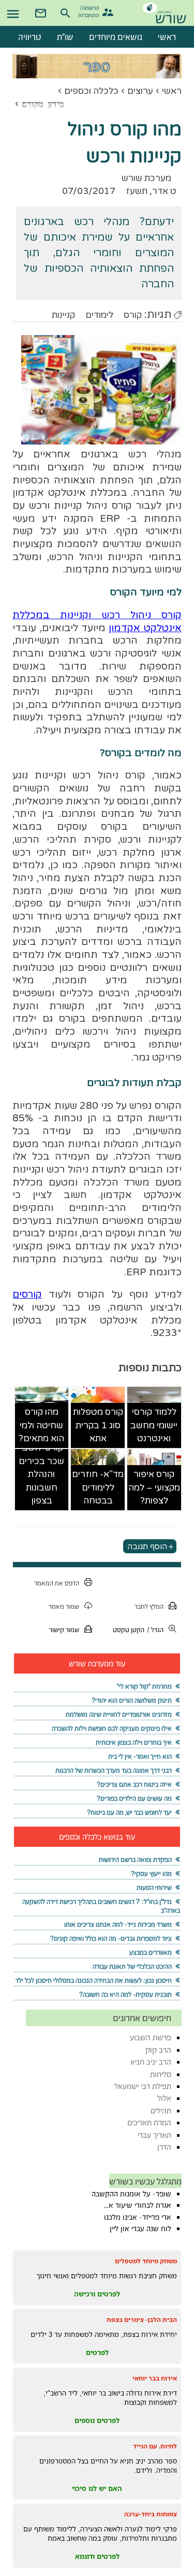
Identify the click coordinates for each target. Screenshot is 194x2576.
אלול (164, 2098)
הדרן (164, 2147)
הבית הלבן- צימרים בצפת (142, 2320)
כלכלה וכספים (91, 91)
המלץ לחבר (149, 1606)
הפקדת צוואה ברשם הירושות (135, 1860)
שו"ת (65, 37)
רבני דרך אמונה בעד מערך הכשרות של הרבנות (114, 1770)
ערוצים (140, 91)
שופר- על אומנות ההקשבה (131, 2194)
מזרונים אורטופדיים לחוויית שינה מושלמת (119, 1714)
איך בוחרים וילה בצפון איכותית (134, 1742)
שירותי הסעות (154, 1888)
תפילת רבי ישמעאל (143, 2086)
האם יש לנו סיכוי (97, 2488)
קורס (133, 315)
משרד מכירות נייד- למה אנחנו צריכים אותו (118, 1924)
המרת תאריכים (149, 2122)
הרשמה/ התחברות (90, 11)
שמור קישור (64, 1630)
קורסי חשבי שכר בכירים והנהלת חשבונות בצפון (41, 1474)
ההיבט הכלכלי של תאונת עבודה (132, 1966)
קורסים (27, 1294)
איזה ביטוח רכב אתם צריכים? (134, 1784)
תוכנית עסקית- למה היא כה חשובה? (125, 1994)
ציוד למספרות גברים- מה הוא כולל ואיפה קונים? (111, 1938)
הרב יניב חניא (151, 2062)
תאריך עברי (154, 2135)
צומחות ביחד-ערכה (151, 2514)
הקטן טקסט (129, 1630)
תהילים (161, 2111)
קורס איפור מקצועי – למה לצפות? (154, 1487)
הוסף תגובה (147, 1547)
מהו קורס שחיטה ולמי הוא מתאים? (41, 1425)
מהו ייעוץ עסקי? (151, 1874)
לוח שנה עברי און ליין (140, 2229)
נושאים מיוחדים (116, 37)
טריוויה (30, 37)
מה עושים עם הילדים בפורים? (134, 1798)
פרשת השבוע (151, 2037)
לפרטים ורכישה (97, 2294)
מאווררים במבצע (151, 1952)
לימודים (99, 315)
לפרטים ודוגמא (97, 2556)
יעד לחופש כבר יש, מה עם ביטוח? (129, 1812)
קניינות (63, 315)
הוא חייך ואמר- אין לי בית (140, 1756)
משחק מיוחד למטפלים (146, 2261)
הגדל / (155, 1630)
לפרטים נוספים (97, 2420)
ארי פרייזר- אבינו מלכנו (138, 2217)
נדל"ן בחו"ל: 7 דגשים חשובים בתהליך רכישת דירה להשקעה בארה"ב (101, 1906)
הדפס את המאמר (57, 1583)
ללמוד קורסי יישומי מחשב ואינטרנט (154, 1425)
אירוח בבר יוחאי (155, 2378)
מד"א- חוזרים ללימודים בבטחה (98, 1487)
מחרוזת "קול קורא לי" (144, 1686)
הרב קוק (158, 2050)
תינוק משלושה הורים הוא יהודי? (132, 1700)
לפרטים (97, 2352)
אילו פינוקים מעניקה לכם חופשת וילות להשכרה (112, 1728)
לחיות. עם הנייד (155, 2446)
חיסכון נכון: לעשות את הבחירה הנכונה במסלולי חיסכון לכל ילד (94, 1980)
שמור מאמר (64, 1606)
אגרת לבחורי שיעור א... (138, 2205)
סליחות (161, 2074)
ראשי (172, 91)
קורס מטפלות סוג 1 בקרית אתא (98, 1425)
